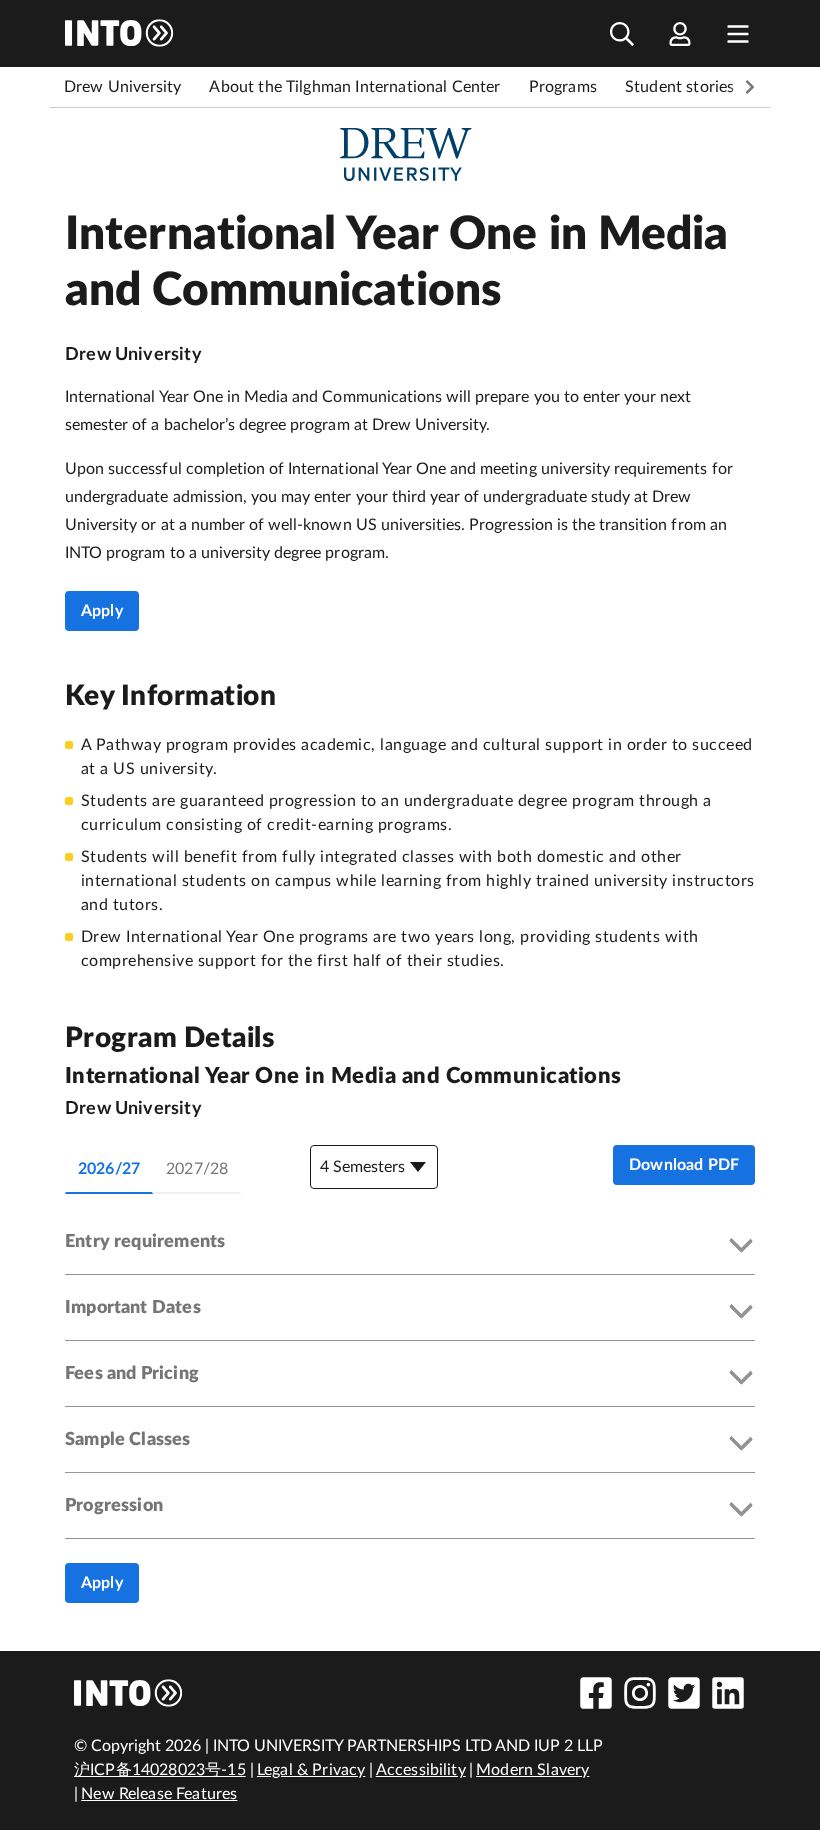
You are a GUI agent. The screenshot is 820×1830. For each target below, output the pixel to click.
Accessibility (421, 1770)
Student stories (679, 87)
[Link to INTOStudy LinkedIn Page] (728, 1693)
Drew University (122, 87)
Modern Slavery (532, 1770)
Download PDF (684, 1165)
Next (750, 87)
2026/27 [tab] (109, 1169)
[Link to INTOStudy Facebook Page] (596, 1693)
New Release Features (159, 1794)
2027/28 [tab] (197, 1169)
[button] (410, 1247)
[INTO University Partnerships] (129, 1693)
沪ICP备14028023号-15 (160, 1770)
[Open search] (622, 33)
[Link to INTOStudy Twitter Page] (684, 1693)
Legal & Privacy (311, 1770)
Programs (563, 87)
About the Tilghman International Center (354, 87)
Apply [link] (102, 611)
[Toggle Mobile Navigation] (738, 33)
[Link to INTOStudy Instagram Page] (640, 1693)
